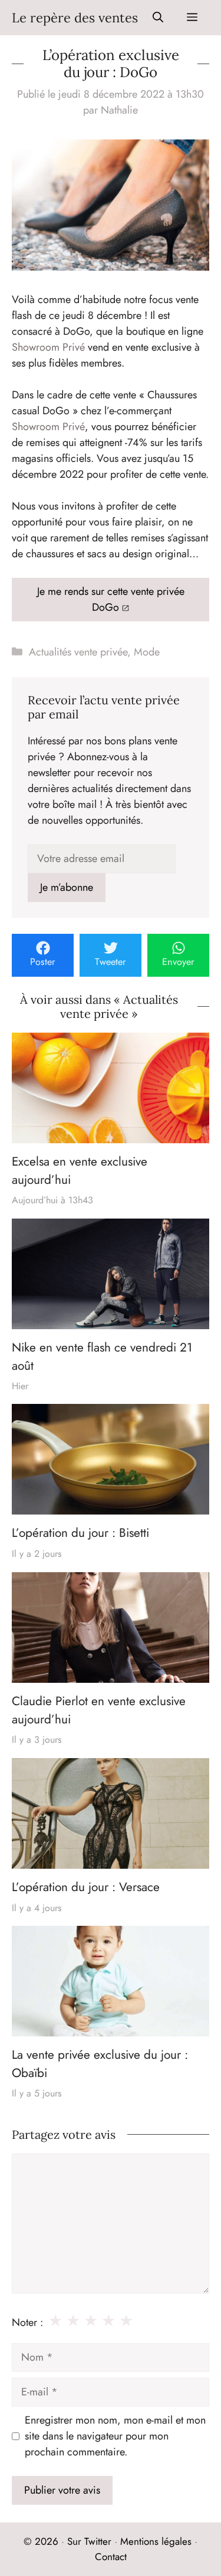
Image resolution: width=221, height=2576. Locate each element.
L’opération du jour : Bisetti (80, 1533)
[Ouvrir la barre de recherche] (158, 18)
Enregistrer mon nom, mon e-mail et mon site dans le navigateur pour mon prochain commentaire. (115, 2436)
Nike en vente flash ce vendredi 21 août (102, 1356)
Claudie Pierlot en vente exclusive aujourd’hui (99, 1710)
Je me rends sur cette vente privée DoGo (111, 599)
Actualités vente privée (78, 652)
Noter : (27, 2322)
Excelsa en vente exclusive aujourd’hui (80, 1170)
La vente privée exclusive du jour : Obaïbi (100, 2064)
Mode (147, 652)
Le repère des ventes (75, 18)
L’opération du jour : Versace (86, 1887)
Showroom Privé (48, 347)
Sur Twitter (89, 2541)
